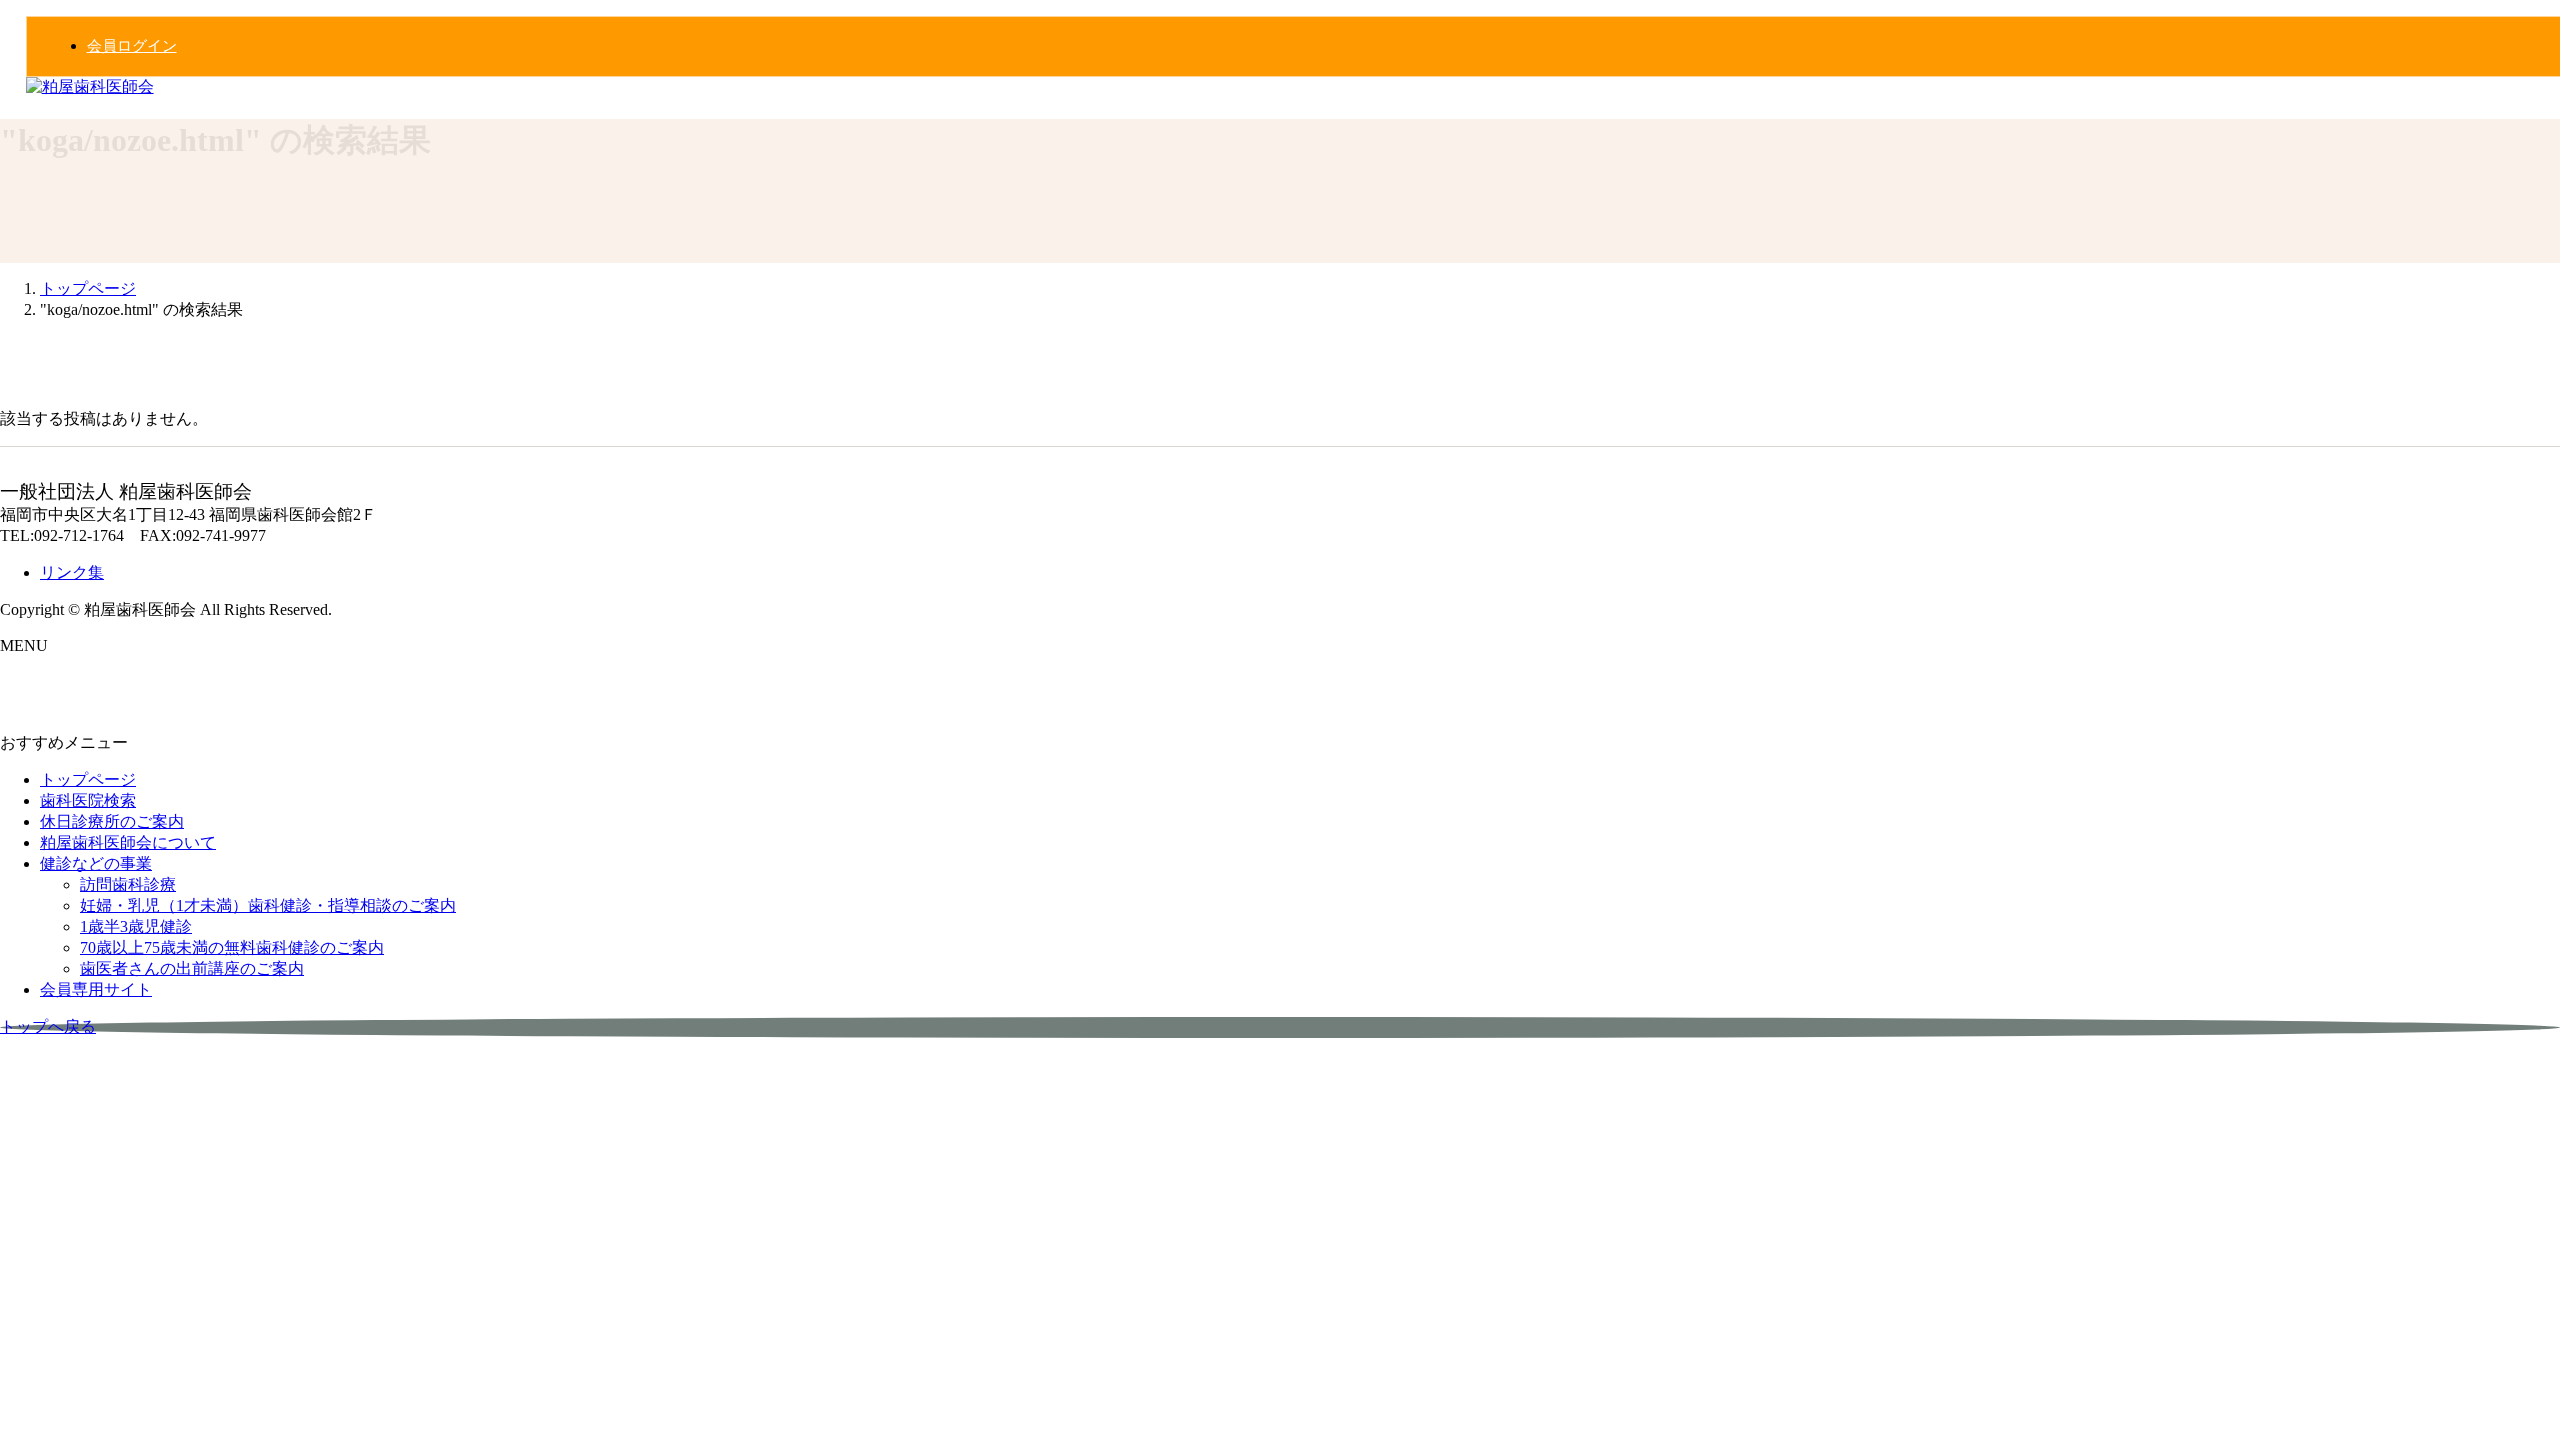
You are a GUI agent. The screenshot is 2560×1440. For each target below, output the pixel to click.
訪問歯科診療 (128, 884)
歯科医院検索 (88, 800)
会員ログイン (132, 46)
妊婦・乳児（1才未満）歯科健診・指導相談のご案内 (268, 905)
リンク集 (72, 572)
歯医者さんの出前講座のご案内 (192, 968)
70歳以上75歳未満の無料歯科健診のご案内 (232, 947)
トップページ (88, 779)
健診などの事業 (96, 863)
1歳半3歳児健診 (136, 926)
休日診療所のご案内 (112, 821)
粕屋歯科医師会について (128, 842)
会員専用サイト (96, 989)
